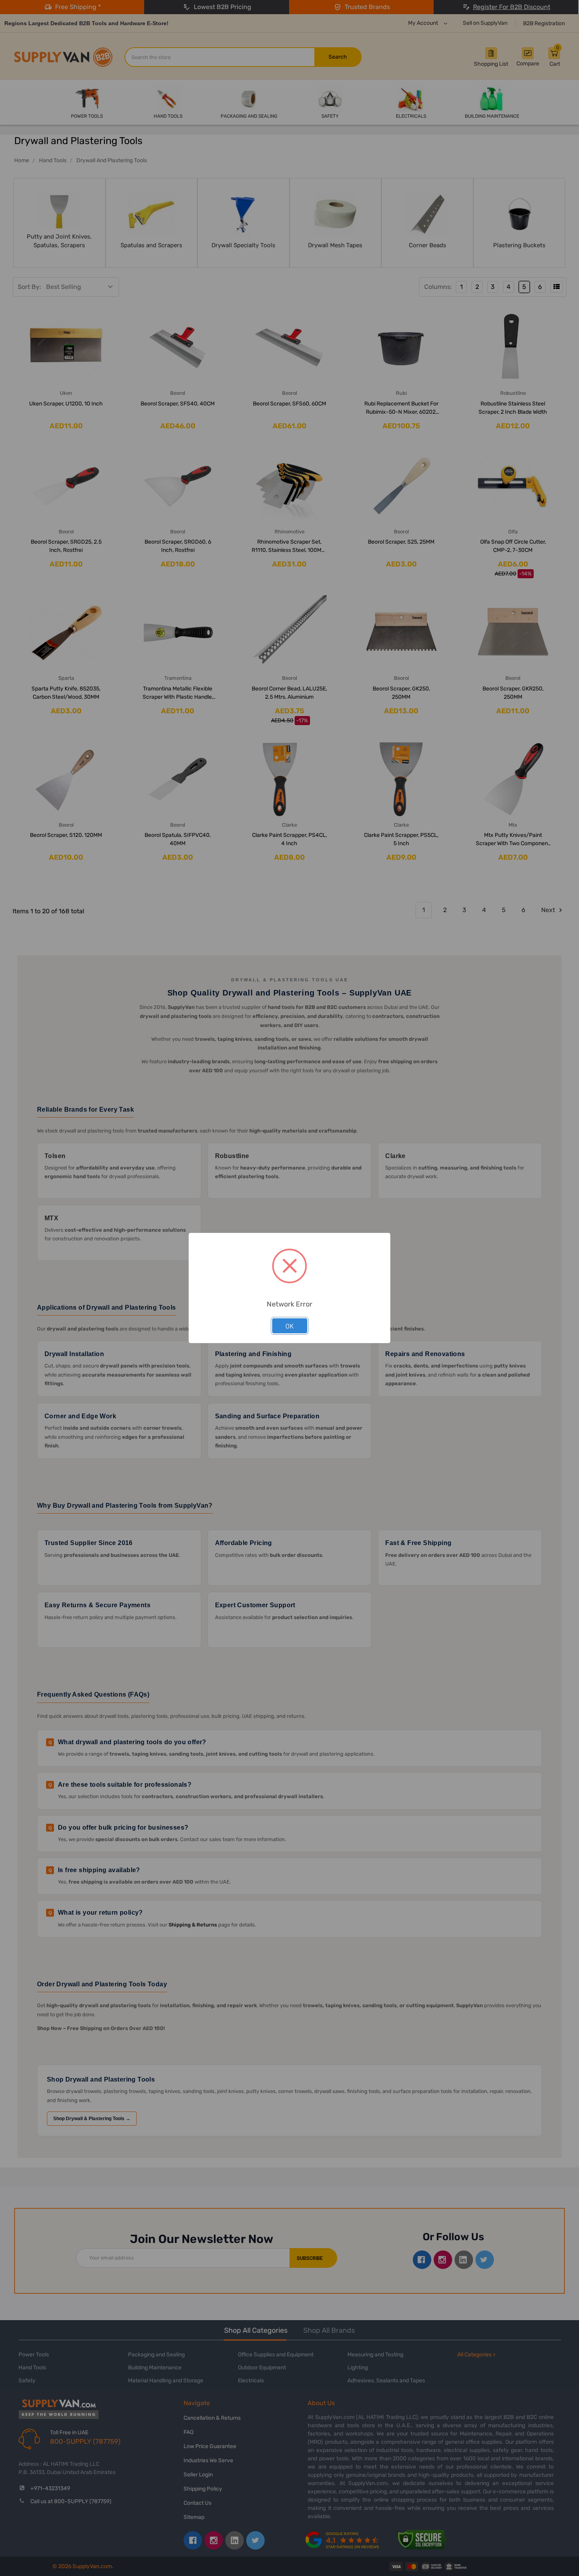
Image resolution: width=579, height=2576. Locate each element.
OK (290, 1326)
